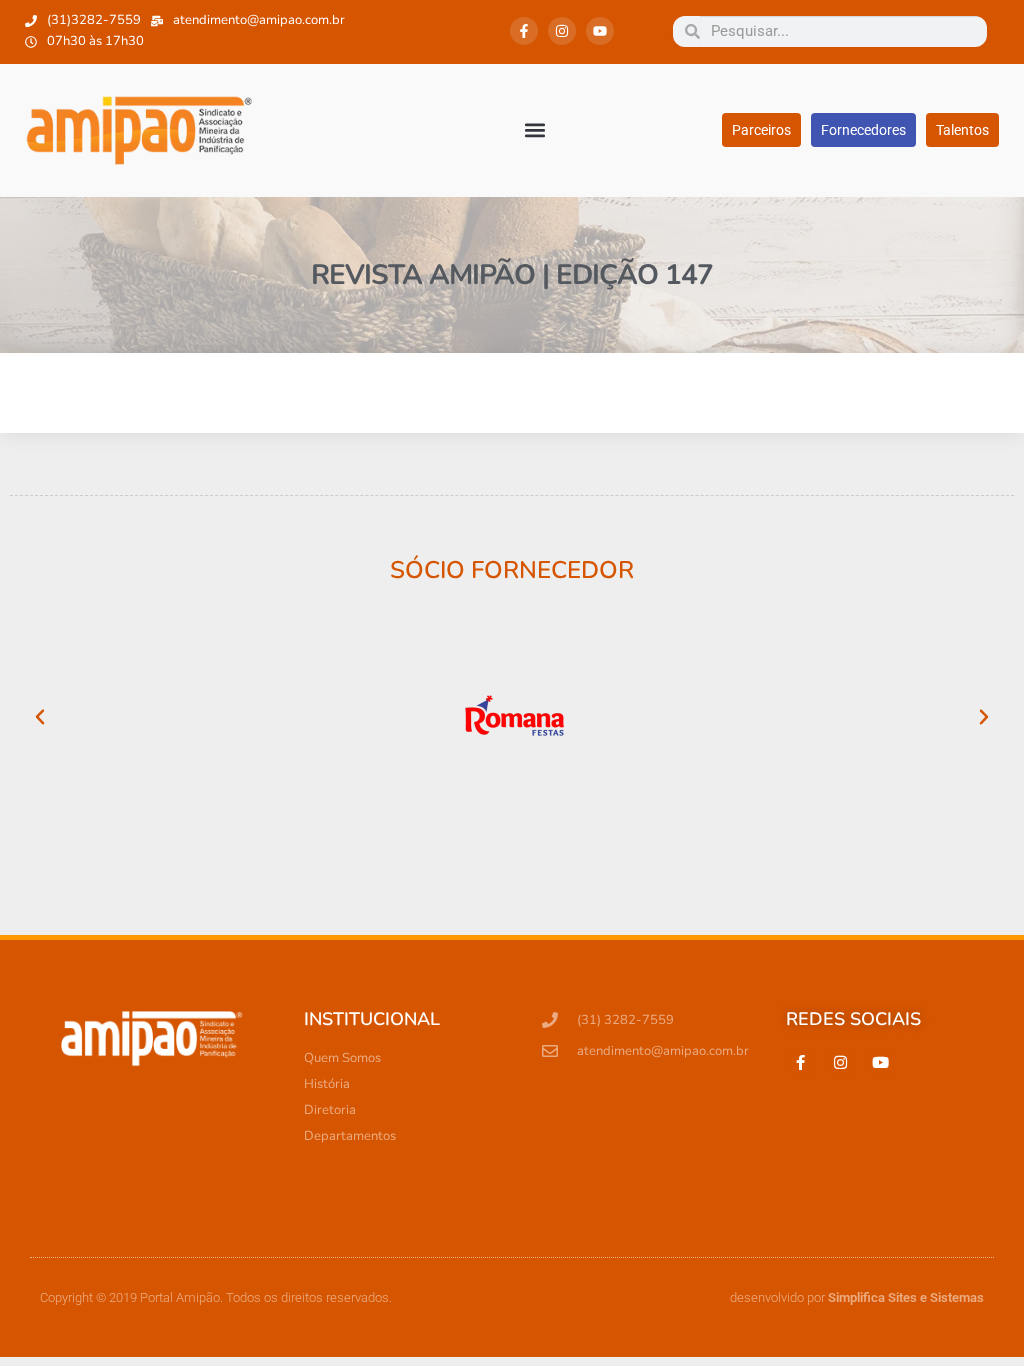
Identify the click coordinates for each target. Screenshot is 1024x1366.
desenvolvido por (857, 1297)
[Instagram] (562, 31)
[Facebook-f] (524, 31)
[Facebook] (801, 1063)
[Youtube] (600, 31)
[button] (535, 130)
